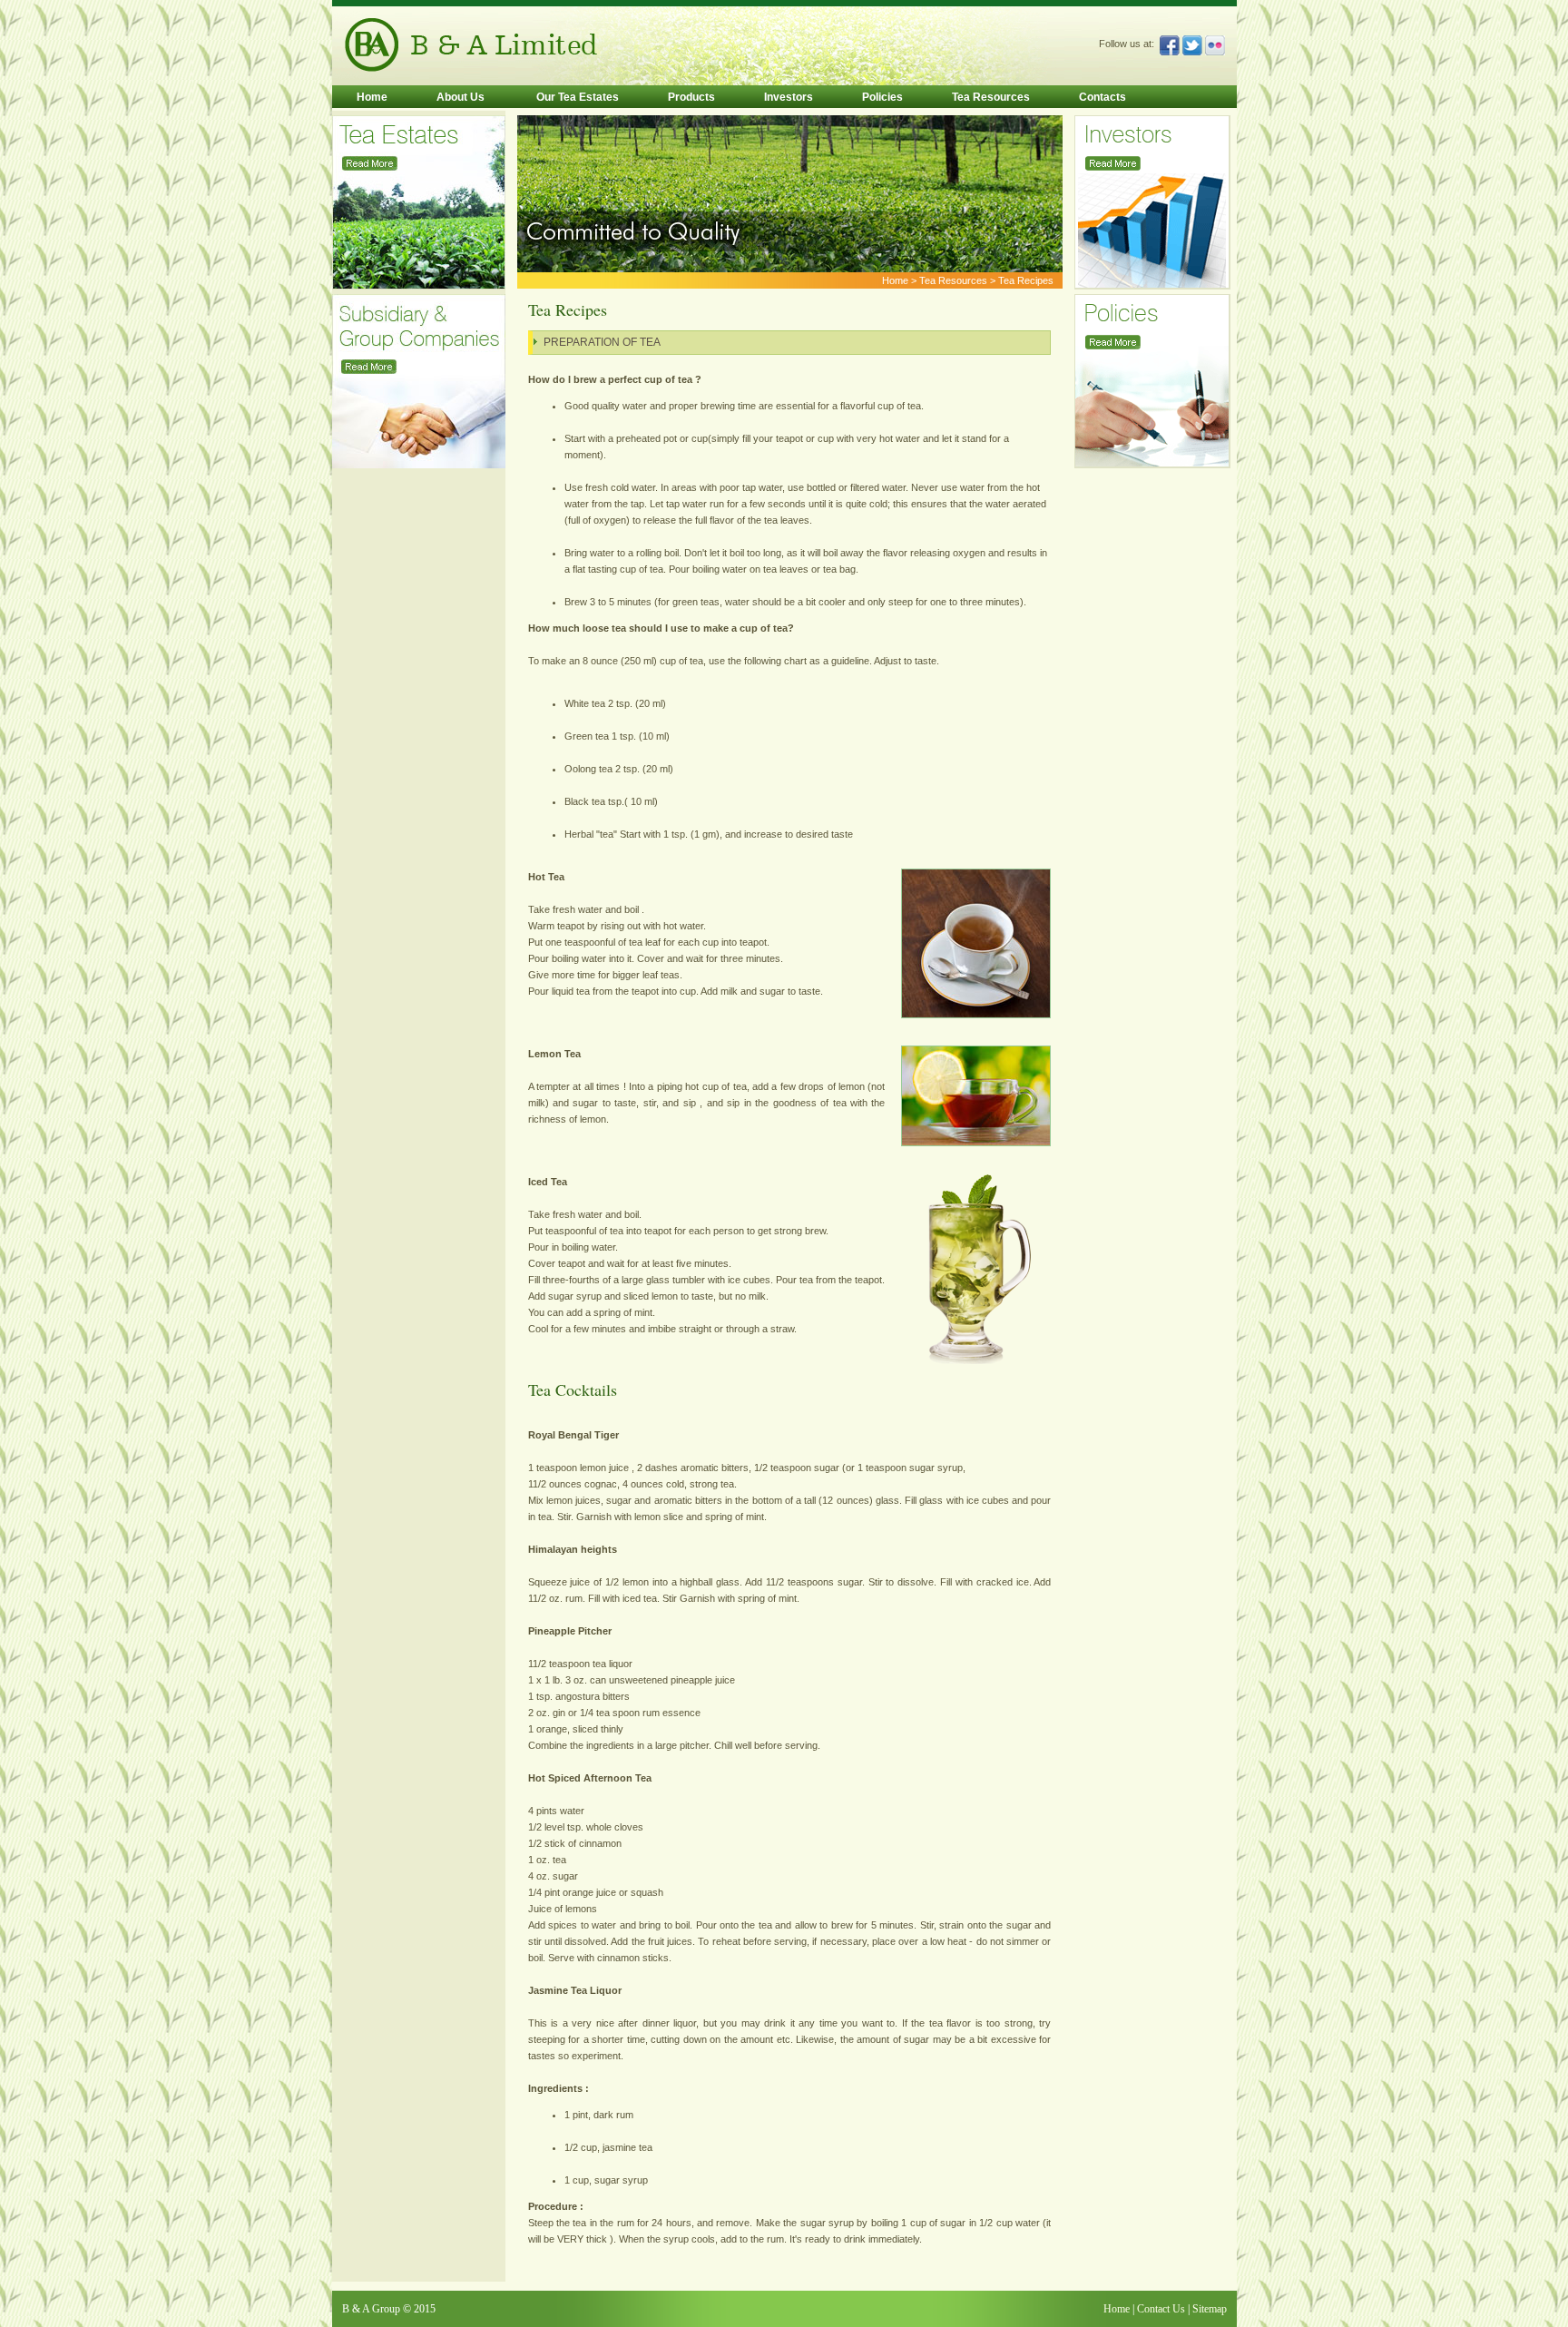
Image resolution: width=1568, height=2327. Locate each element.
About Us (461, 97)
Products (691, 97)
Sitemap (1210, 2309)
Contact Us (1160, 2309)
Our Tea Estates (576, 97)
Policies (882, 97)
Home (372, 97)
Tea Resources (991, 97)
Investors (789, 97)
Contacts (1102, 97)
